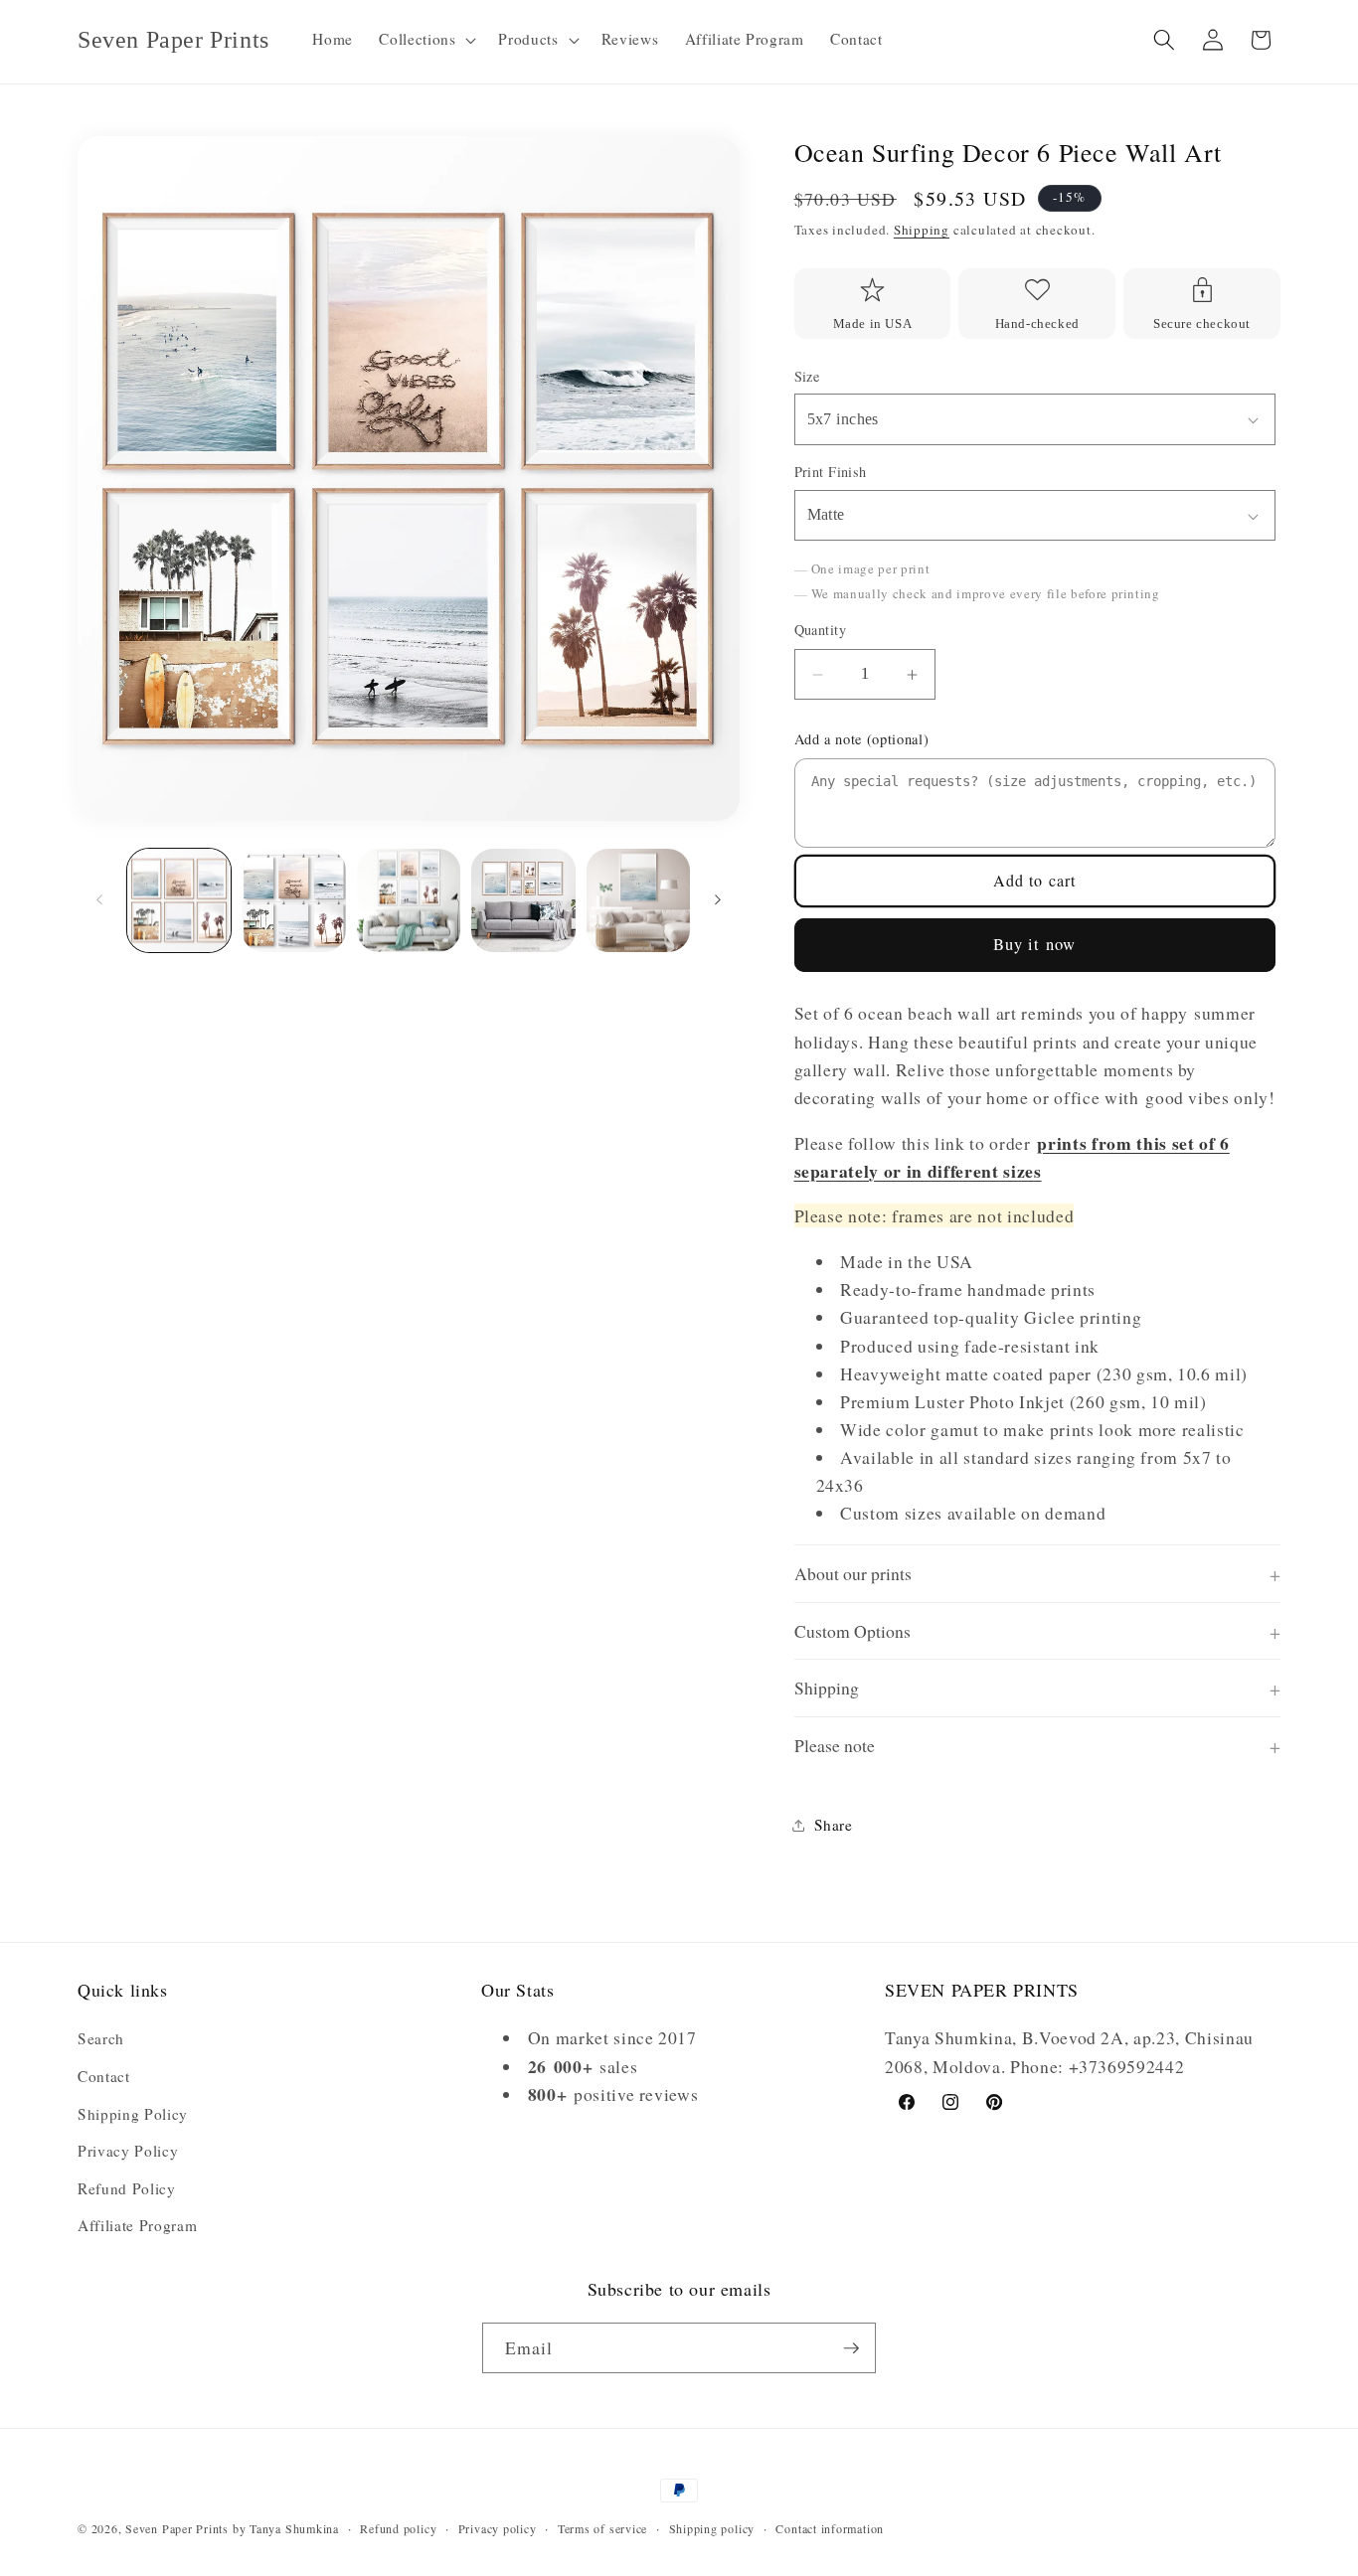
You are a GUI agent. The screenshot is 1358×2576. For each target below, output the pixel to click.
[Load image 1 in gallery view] (179, 901)
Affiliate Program (137, 2225)
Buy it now (1034, 945)
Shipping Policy (133, 2114)
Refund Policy (127, 2188)
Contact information (830, 2528)
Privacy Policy (128, 2151)
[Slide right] (718, 900)
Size (807, 376)
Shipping (922, 231)
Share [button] (834, 1826)
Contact (104, 2076)
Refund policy (398, 2528)
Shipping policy (712, 2528)
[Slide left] (99, 900)
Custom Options (852, 1631)
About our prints (853, 1574)
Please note (835, 1746)
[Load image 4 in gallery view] (523, 901)
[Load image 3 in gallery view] (409, 901)
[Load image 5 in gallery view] (639, 901)
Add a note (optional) (862, 739)
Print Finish (831, 473)
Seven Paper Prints (177, 2528)
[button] (425, 40)
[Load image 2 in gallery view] (294, 901)
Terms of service (602, 2528)
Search (101, 2038)
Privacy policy (498, 2528)
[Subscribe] (851, 2348)
